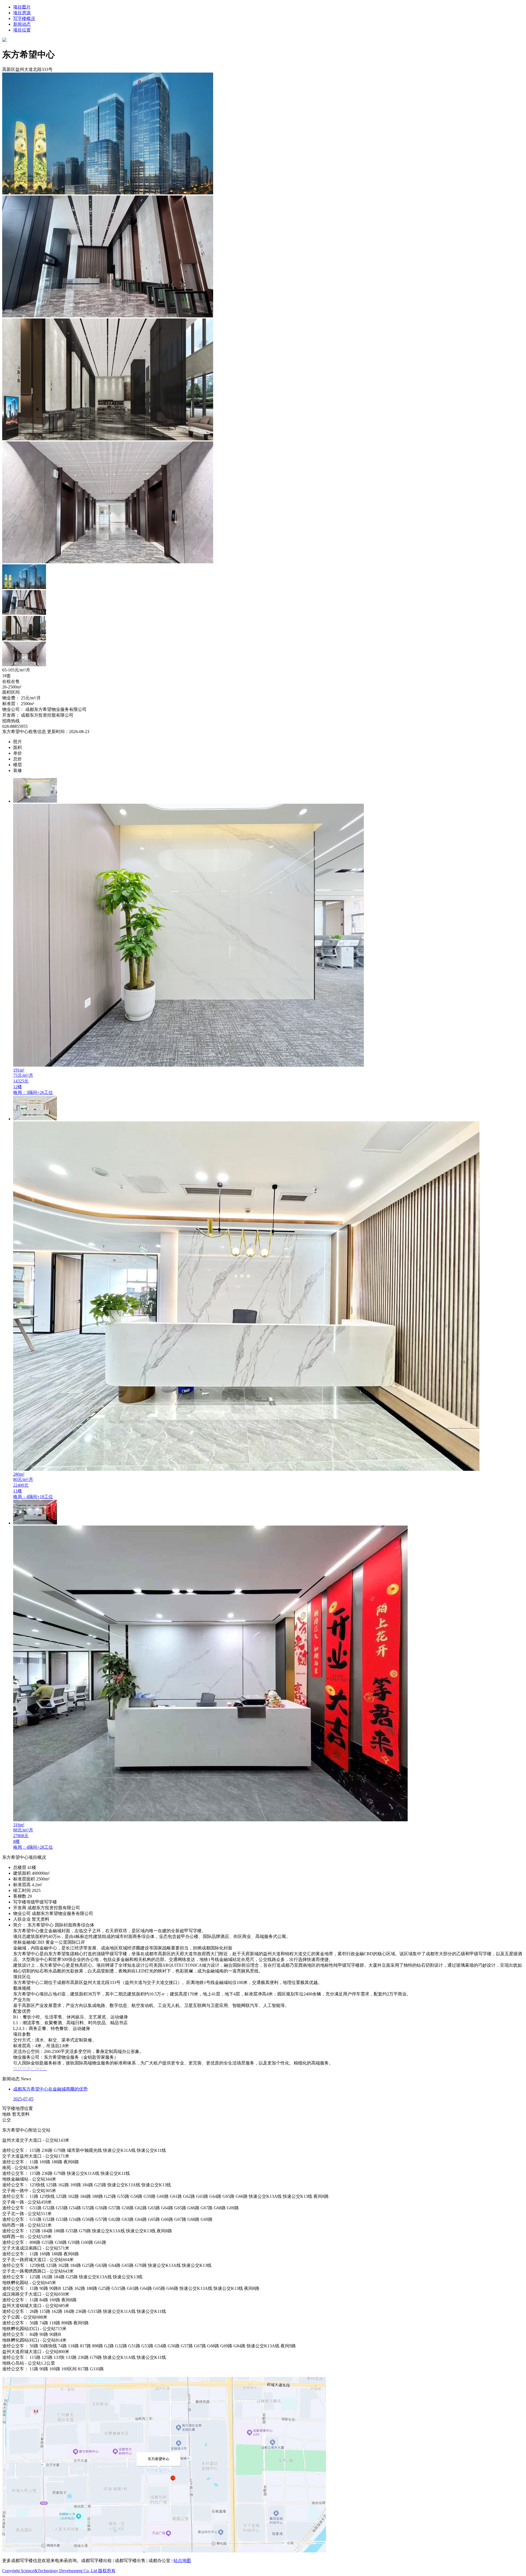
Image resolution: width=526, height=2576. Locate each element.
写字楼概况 (24, 18)
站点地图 (182, 2561)
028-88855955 (15, 726)
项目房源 (22, 13)
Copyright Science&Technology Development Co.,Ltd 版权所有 (59, 2571)
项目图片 (22, 7)
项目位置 (22, 30)
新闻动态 (22, 24)
